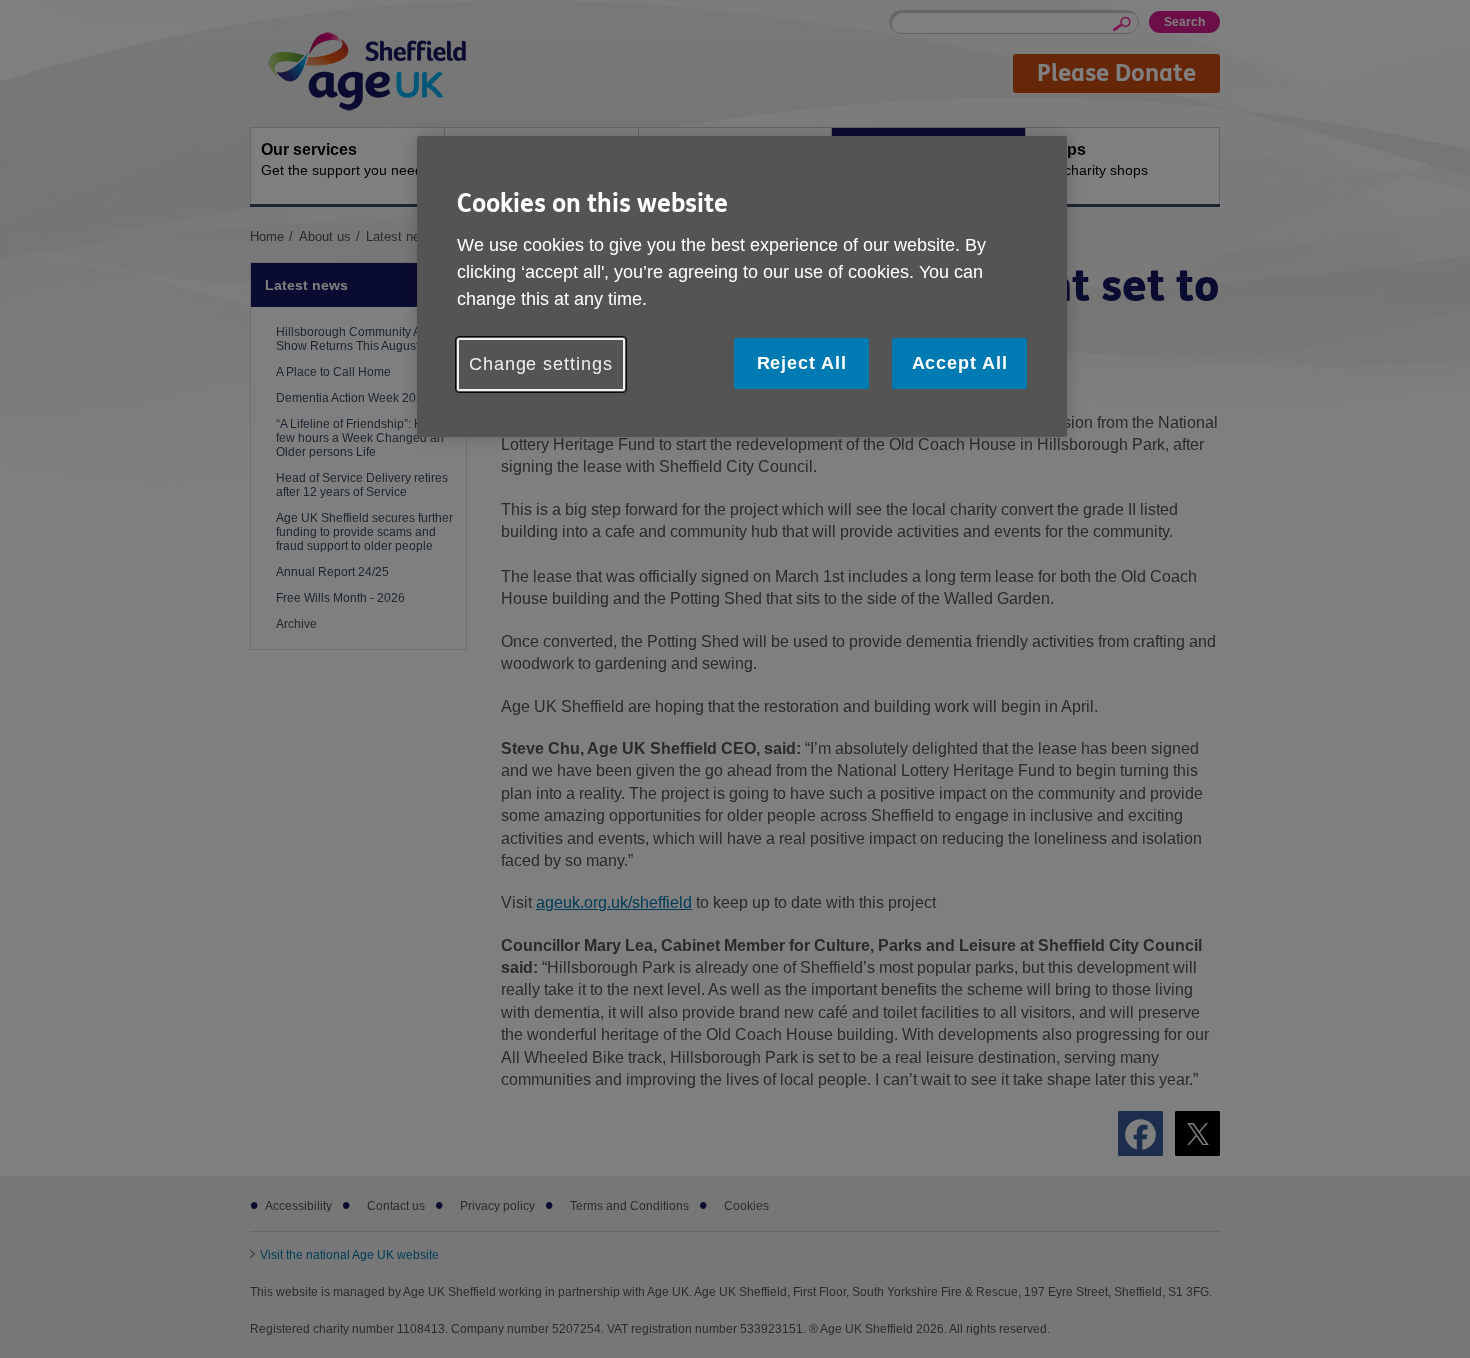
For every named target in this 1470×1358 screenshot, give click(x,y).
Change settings (541, 364)
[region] (742, 286)
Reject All (802, 363)
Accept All (960, 363)
